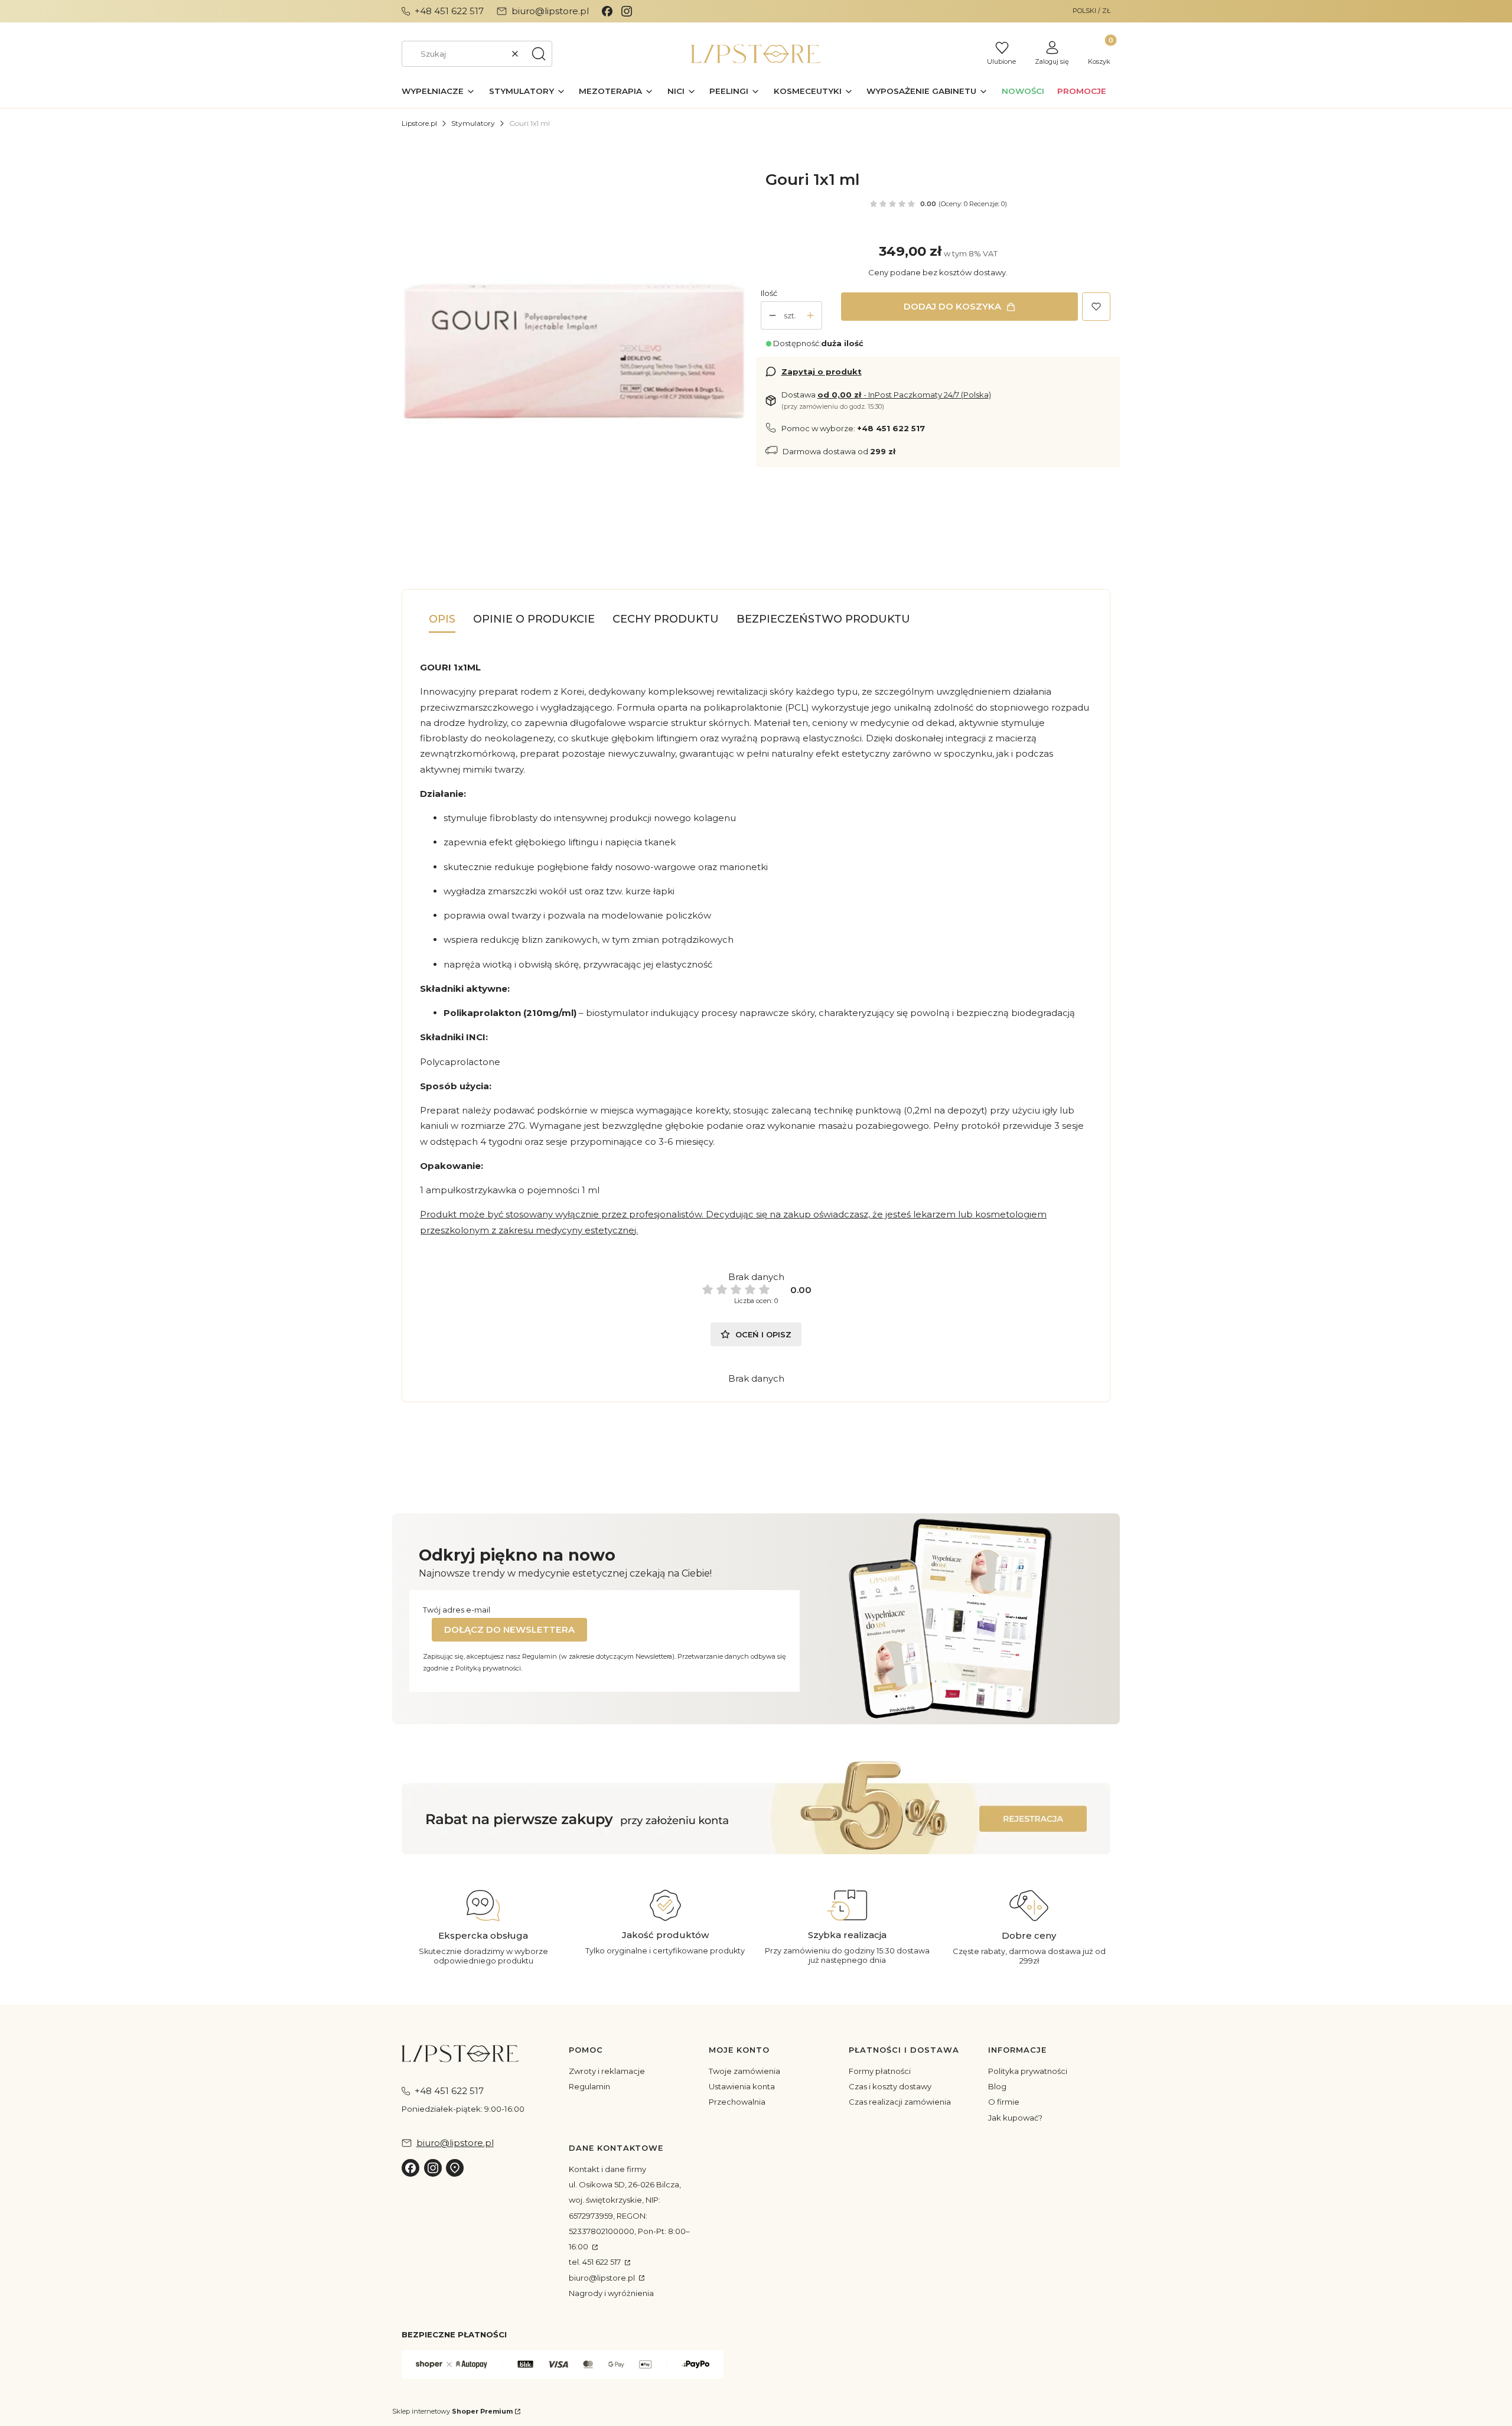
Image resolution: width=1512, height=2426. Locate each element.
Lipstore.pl (419, 123)
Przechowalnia (737, 2102)
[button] (539, 54)
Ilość (769, 293)
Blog (997, 2086)
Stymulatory (473, 123)
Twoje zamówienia (744, 2071)
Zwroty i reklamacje (607, 2071)
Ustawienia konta (742, 2086)
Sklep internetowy (452, 2411)
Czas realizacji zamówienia (900, 2102)
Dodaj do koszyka (952, 306)
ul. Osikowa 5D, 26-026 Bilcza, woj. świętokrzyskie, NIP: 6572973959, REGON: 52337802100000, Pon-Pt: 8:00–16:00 (629, 2215)
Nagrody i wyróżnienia (611, 2293)
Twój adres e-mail (457, 1610)
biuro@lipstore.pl (603, 2278)
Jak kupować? (1015, 2118)
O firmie (1004, 2102)
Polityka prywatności (1028, 2071)
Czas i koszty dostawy (890, 2086)
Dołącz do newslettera (509, 1629)
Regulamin (589, 2086)
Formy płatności (880, 2071)
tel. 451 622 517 (596, 2262)
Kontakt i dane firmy (607, 2169)
